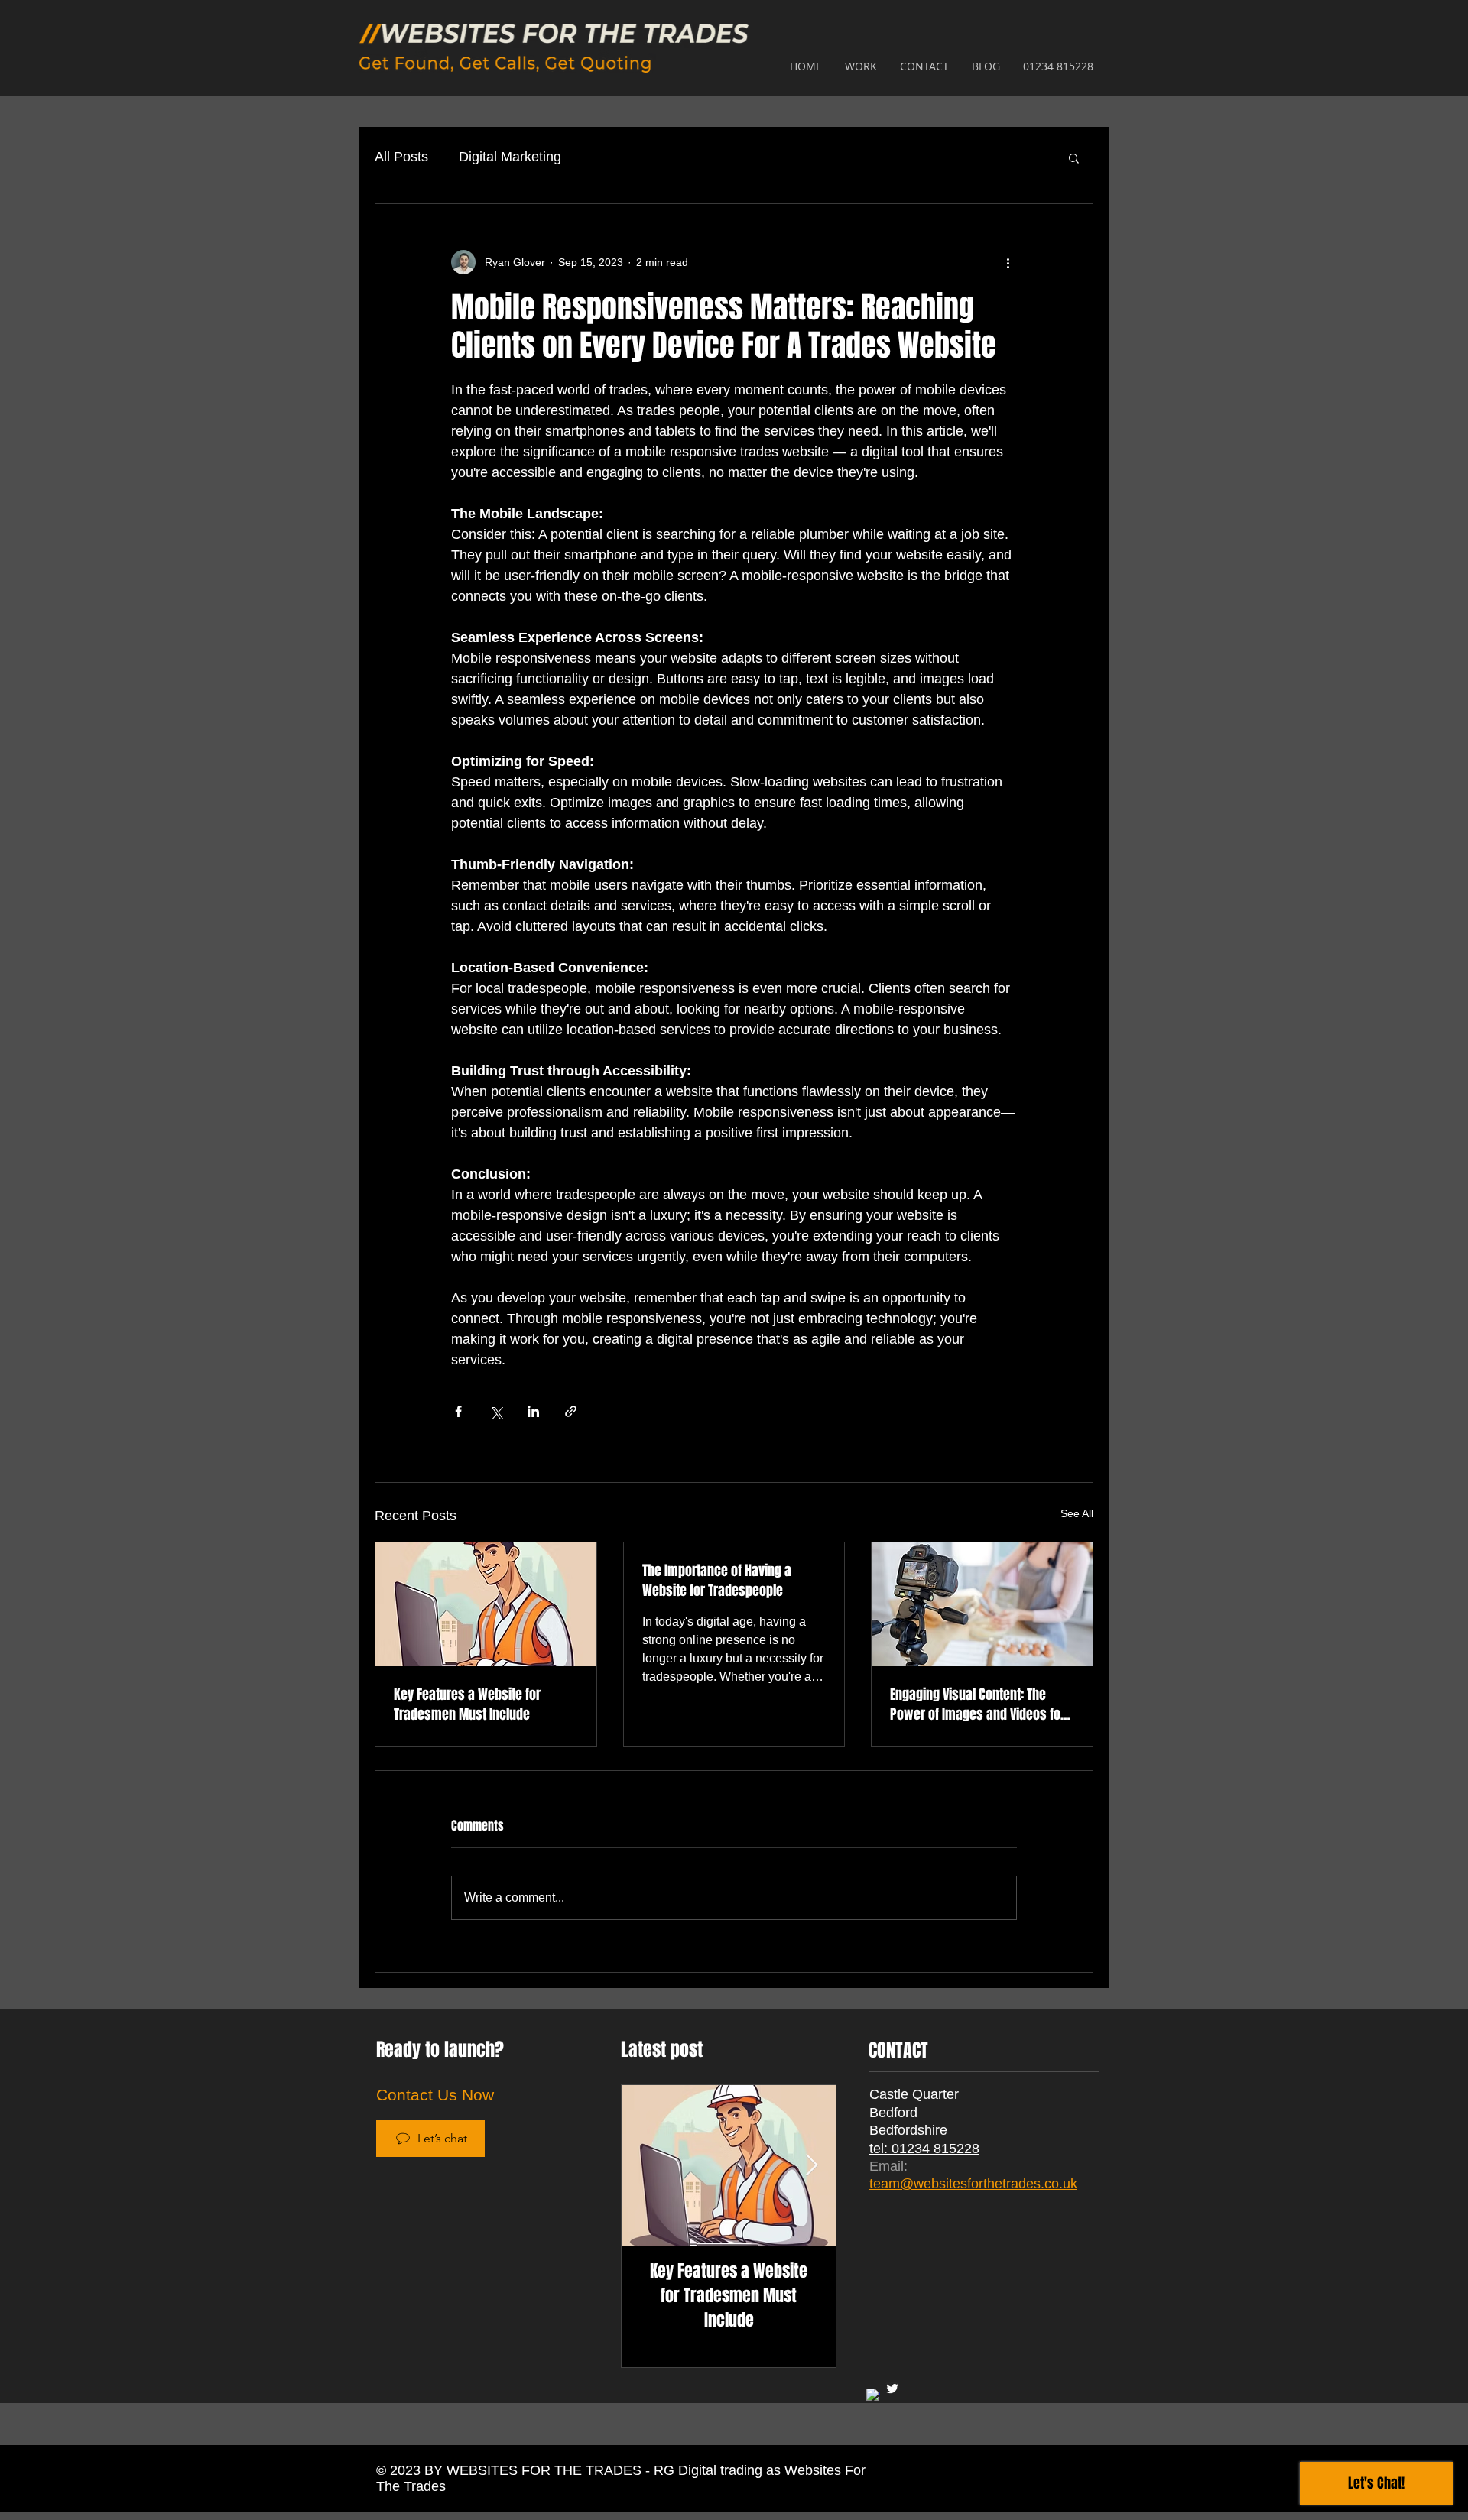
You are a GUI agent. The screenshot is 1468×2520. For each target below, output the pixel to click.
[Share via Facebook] (458, 1411)
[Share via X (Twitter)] (496, 1411)
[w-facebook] (873, 2395)
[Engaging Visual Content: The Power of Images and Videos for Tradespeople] (982, 1604)
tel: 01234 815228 (924, 2149)
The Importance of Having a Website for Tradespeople (717, 1581)
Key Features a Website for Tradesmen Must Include (467, 1704)
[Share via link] (571, 1411)
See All (1077, 1513)
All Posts (401, 157)
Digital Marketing (510, 157)
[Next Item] (811, 2166)
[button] (1074, 157)
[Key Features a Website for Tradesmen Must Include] (486, 1604)
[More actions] (1008, 262)
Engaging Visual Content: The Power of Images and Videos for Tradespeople (978, 1704)
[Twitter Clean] (892, 2389)
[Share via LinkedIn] (533, 1411)
